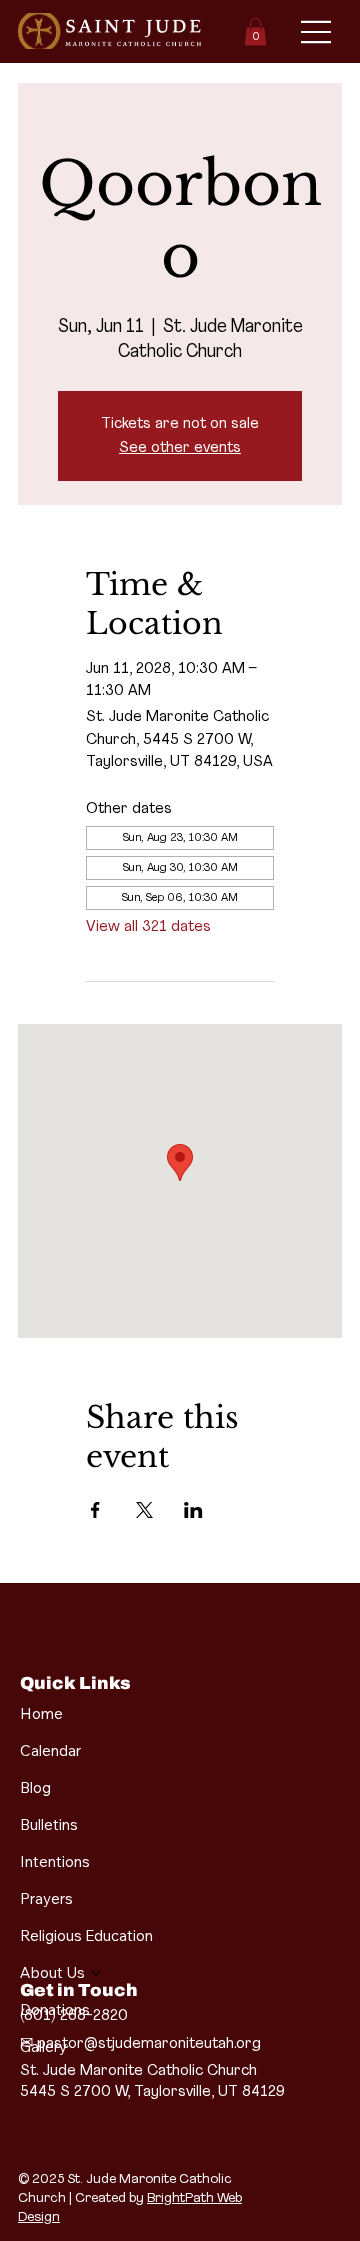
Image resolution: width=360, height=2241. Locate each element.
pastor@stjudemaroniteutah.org (149, 2044)
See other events (180, 448)
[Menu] (317, 32)
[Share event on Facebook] (95, 1510)
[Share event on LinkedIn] (193, 1510)
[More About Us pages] (96, 1973)
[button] (255, 31)
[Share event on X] (144, 1510)
